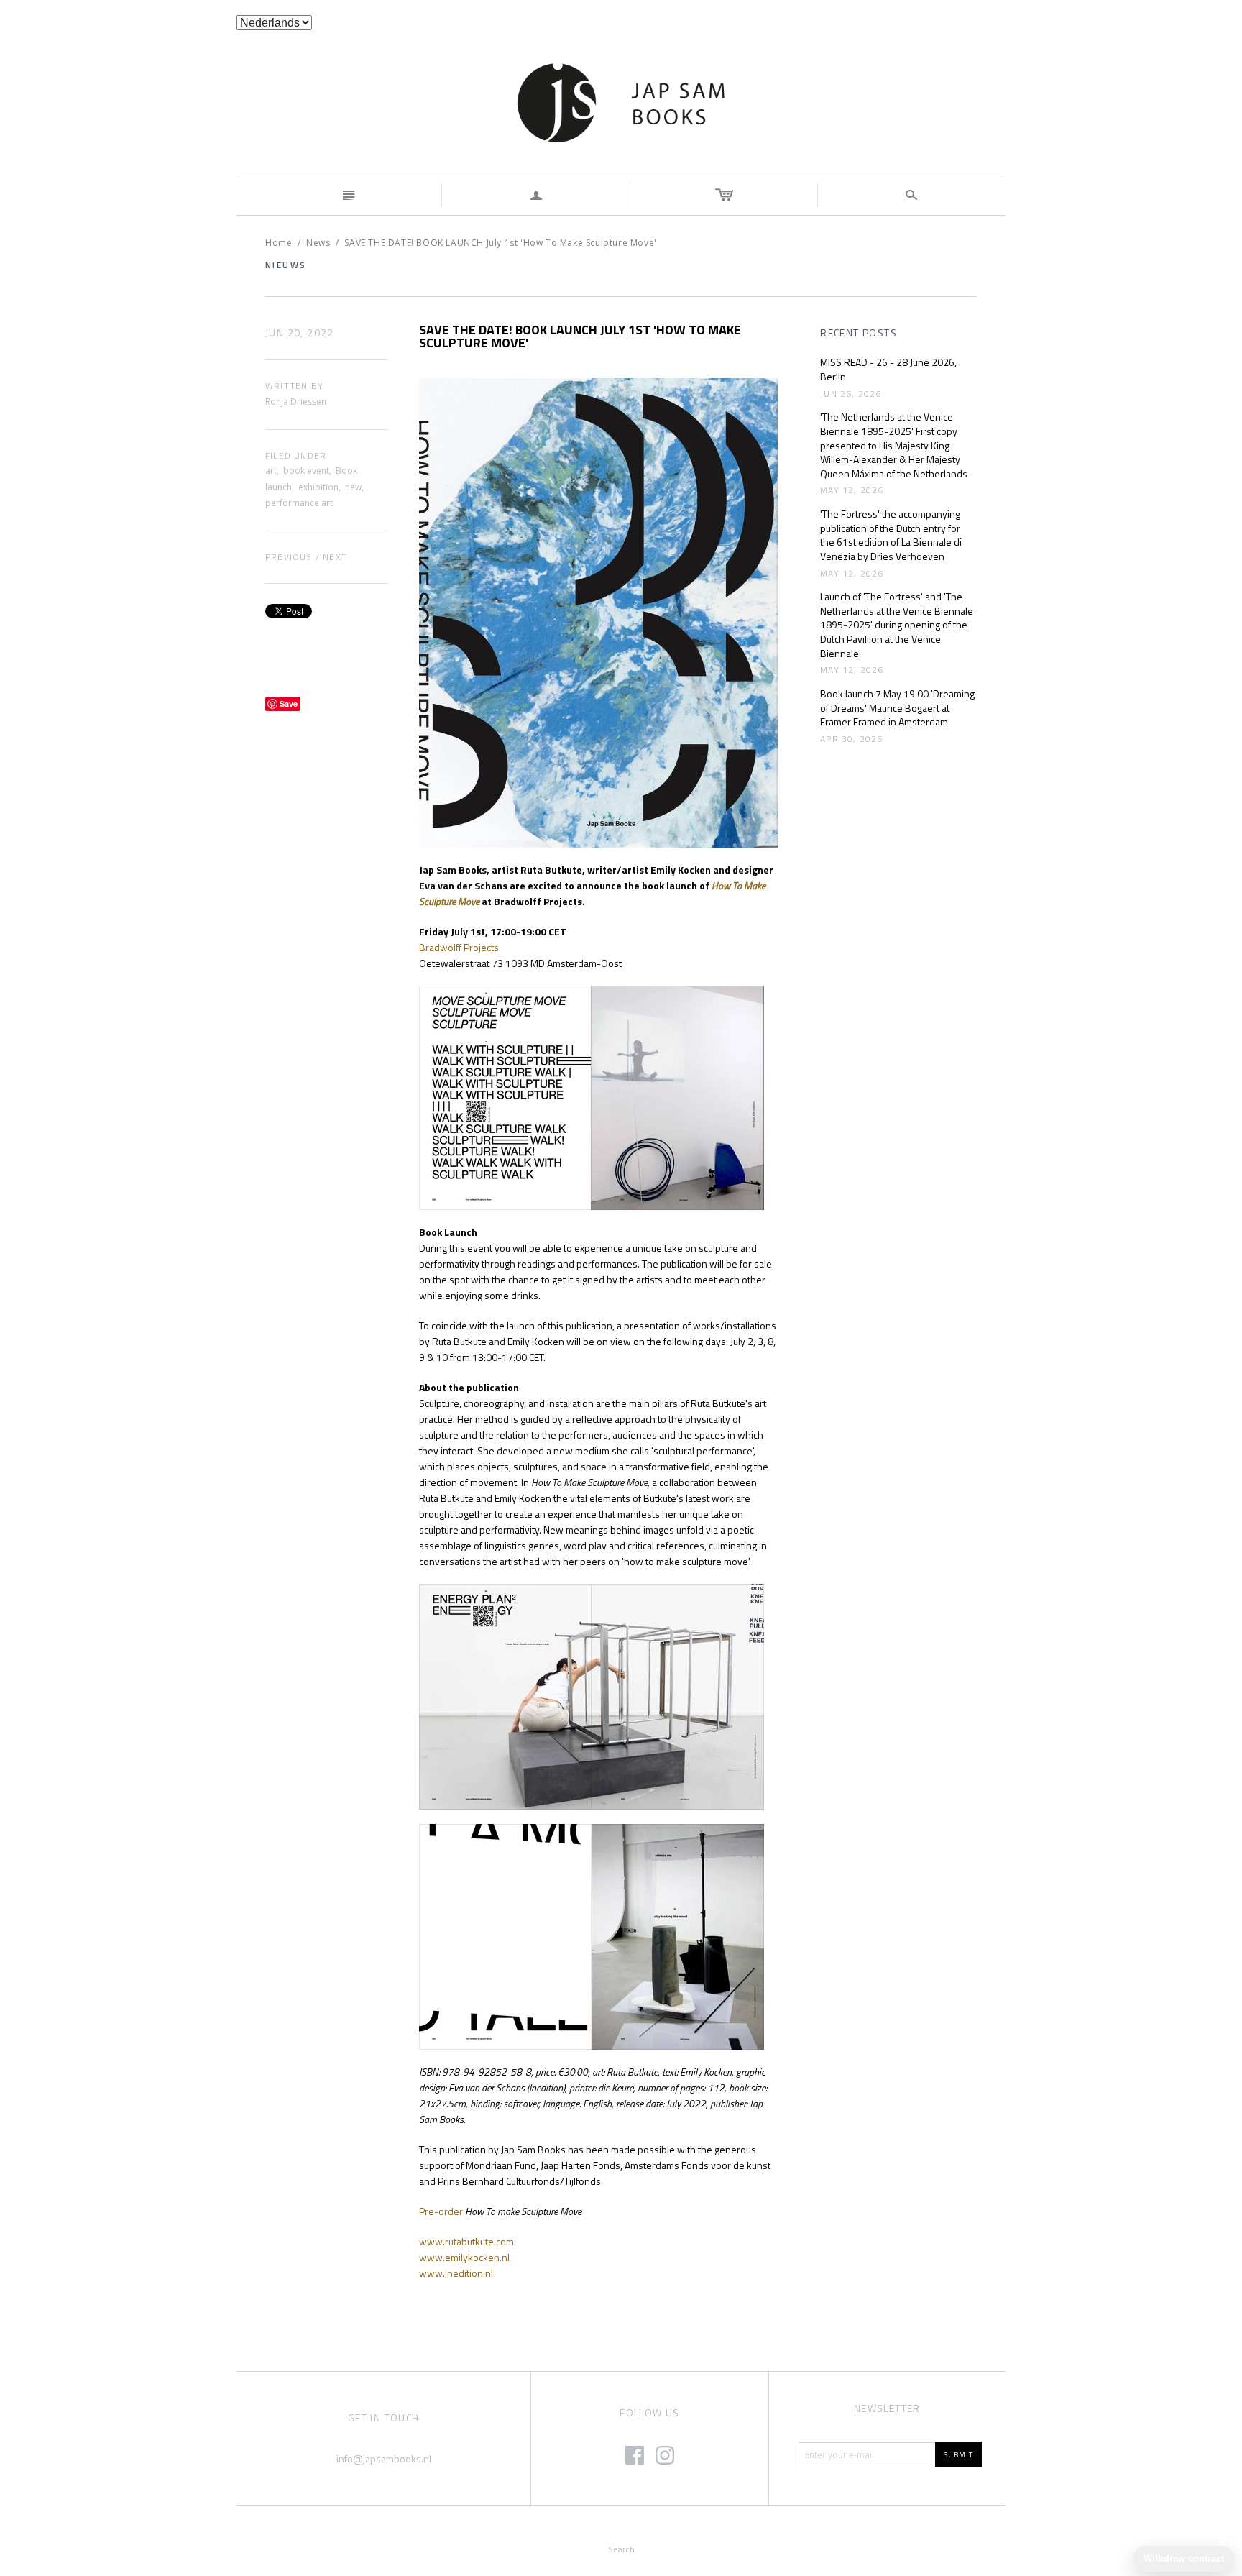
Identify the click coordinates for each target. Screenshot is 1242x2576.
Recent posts (859, 333)
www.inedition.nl (456, 2273)
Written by (294, 386)
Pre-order (441, 2211)
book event (306, 471)
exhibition (318, 487)
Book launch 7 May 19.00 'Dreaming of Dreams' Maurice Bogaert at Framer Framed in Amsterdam (897, 708)
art (271, 471)
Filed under (296, 456)
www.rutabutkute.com (466, 2241)
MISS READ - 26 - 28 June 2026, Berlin (888, 369)
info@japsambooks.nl (384, 2458)
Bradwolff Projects (459, 947)
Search (621, 2549)
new (353, 487)
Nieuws (286, 265)
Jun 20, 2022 (300, 333)
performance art (299, 503)
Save (289, 703)
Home (279, 243)
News (318, 243)
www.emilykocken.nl (464, 2257)
